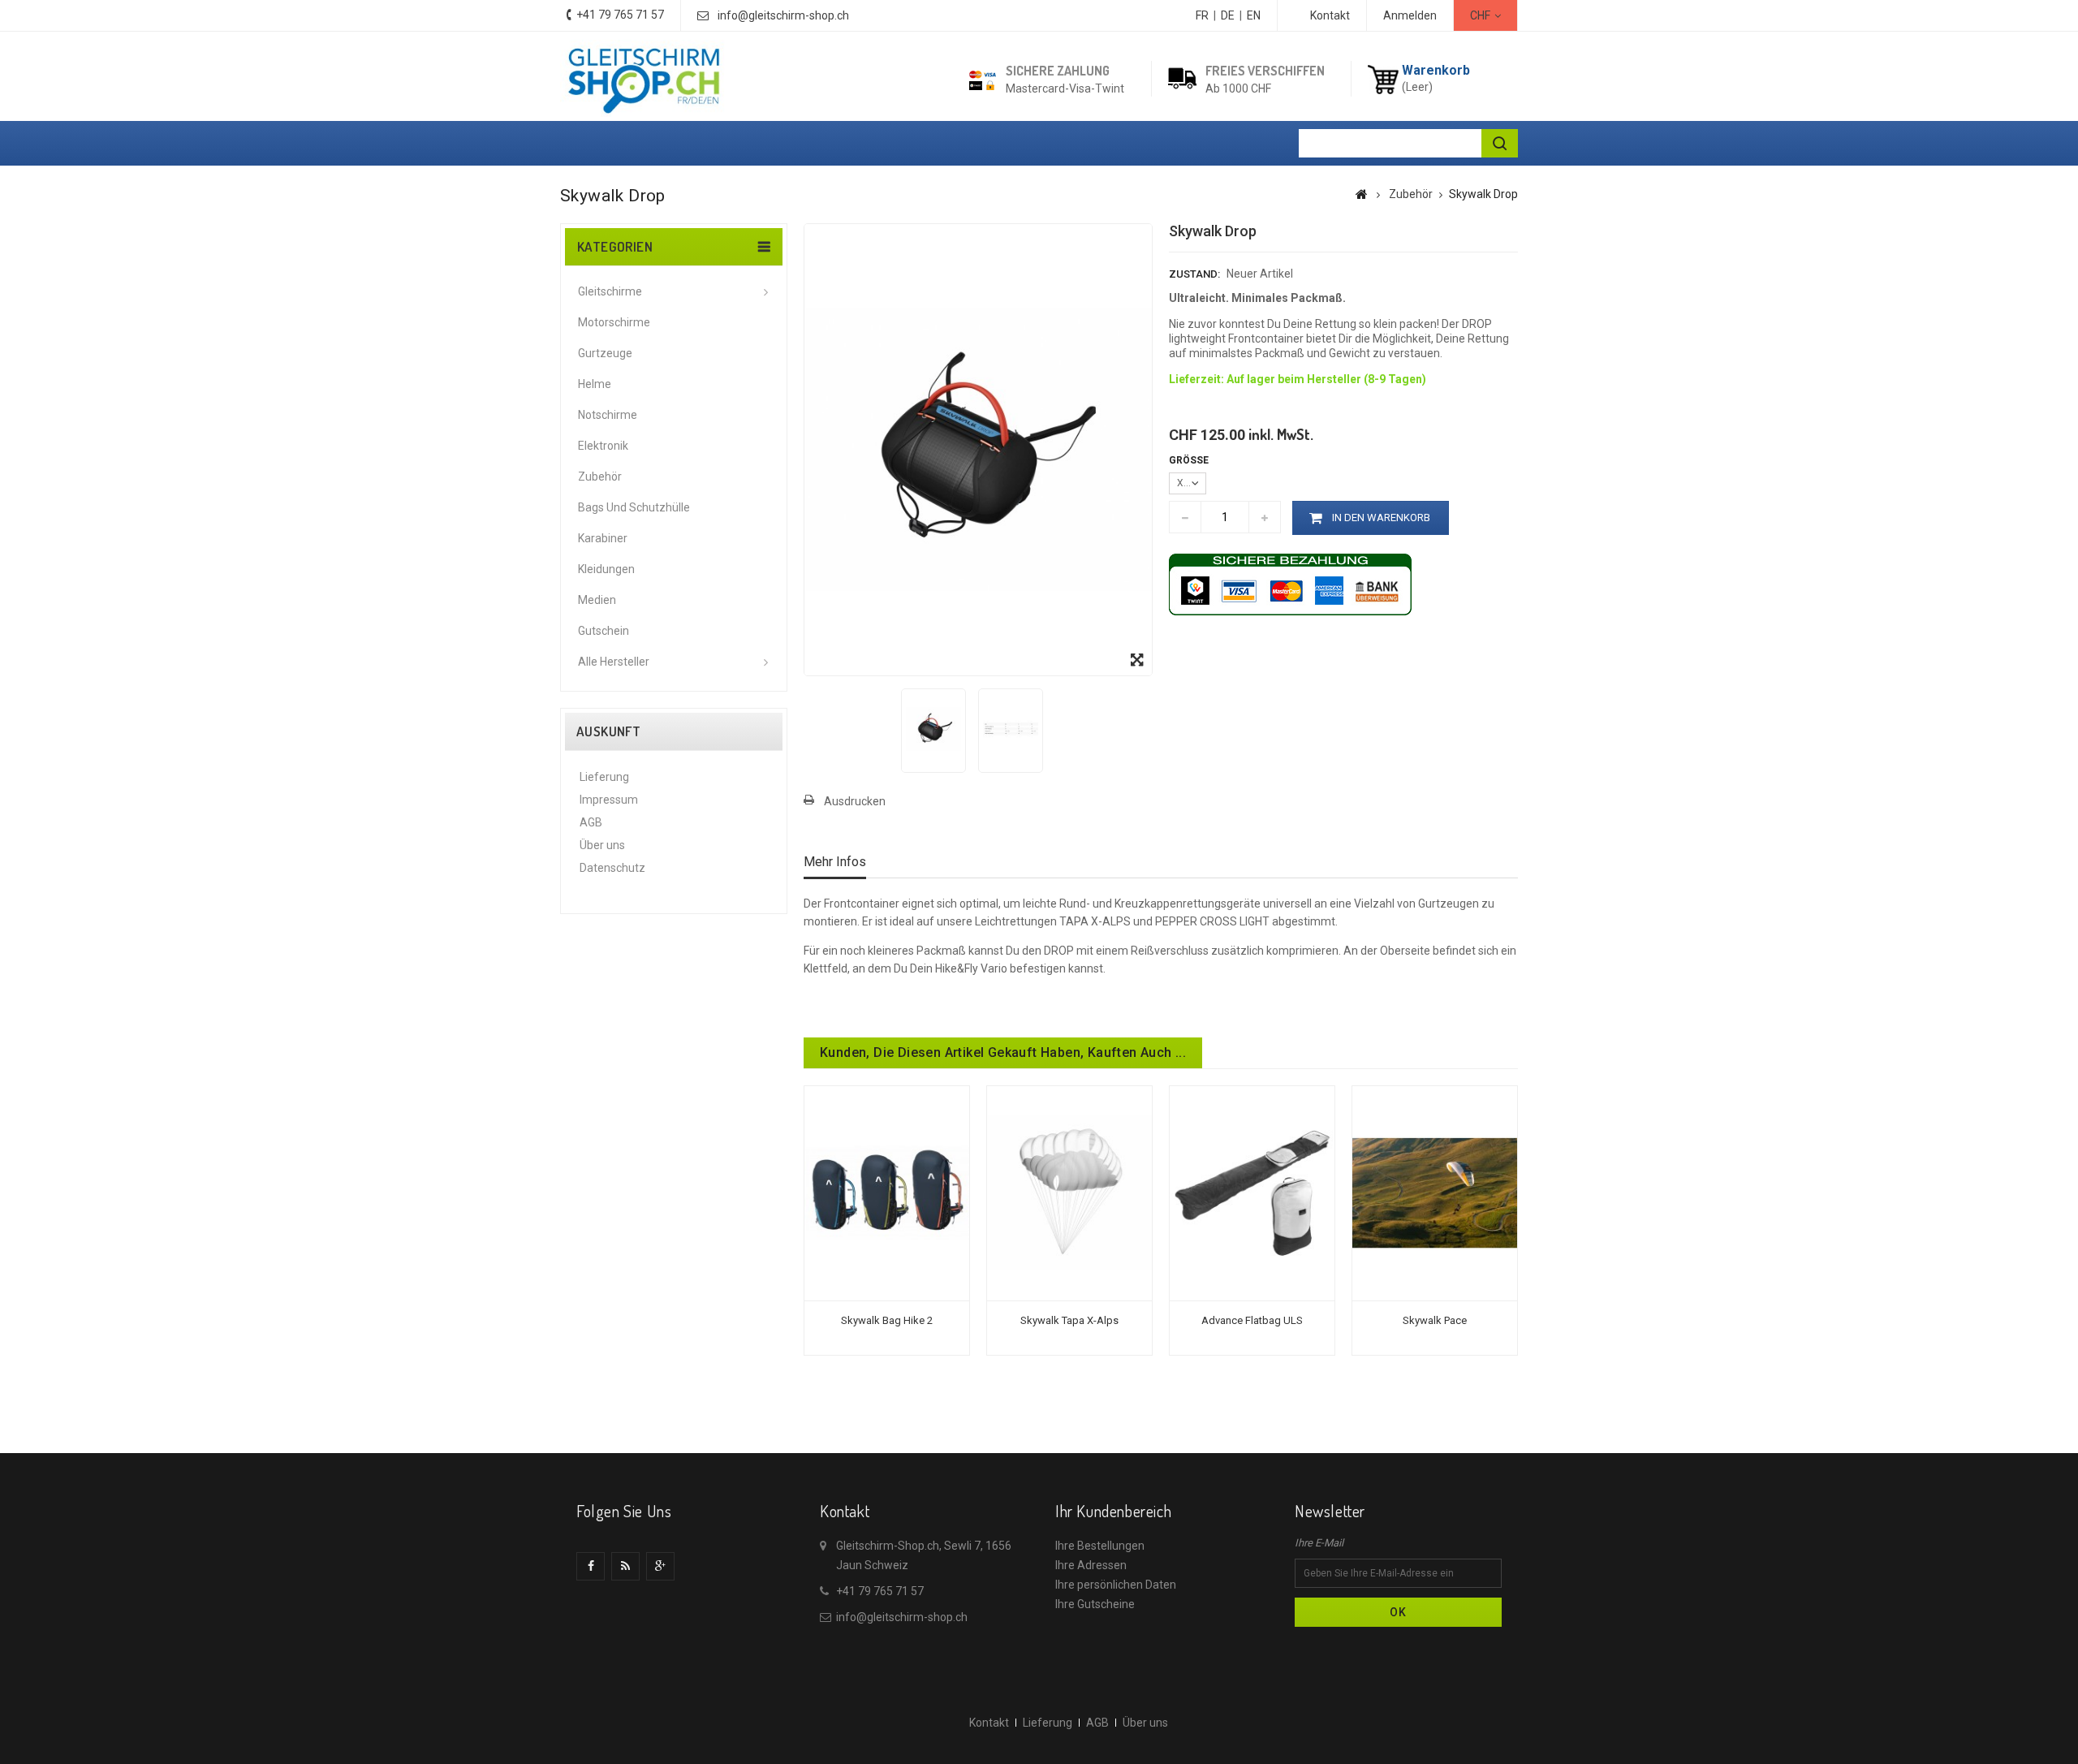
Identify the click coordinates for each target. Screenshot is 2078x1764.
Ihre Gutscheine (1095, 1604)
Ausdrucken (855, 801)
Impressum (609, 800)
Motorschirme (614, 322)
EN (1254, 15)
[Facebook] (591, 1566)
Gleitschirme (610, 291)
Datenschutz (612, 868)
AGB (591, 822)
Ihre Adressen (1091, 1565)
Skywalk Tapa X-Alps (1069, 1320)
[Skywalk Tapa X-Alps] (1069, 1193)
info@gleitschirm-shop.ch (783, 15)
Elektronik (603, 446)
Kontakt (1330, 15)
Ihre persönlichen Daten (1116, 1585)
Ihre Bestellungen (1100, 1546)
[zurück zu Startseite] (1362, 194)
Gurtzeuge (605, 353)
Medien (597, 600)
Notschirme (608, 415)
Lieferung (604, 777)
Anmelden (1410, 15)
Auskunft (608, 731)
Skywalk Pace (1435, 1320)
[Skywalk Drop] (933, 729)
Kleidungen (606, 569)
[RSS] (625, 1566)
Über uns (602, 845)
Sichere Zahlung (1058, 71)
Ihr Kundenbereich (1113, 1511)
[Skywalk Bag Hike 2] (887, 1193)
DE (1228, 15)
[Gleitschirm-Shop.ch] (643, 78)
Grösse (1190, 460)
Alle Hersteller (614, 662)
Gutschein (604, 631)
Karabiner (603, 538)
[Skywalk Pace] (1435, 1193)
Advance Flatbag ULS (1252, 1320)
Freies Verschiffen (1265, 71)
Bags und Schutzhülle (634, 507)
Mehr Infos (835, 862)
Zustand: (1194, 274)
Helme (595, 384)
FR (1202, 15)
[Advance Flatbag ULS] (1252, 1193)
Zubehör (600, 477)
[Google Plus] (660, 1566)
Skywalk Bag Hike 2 (887, 1320)
